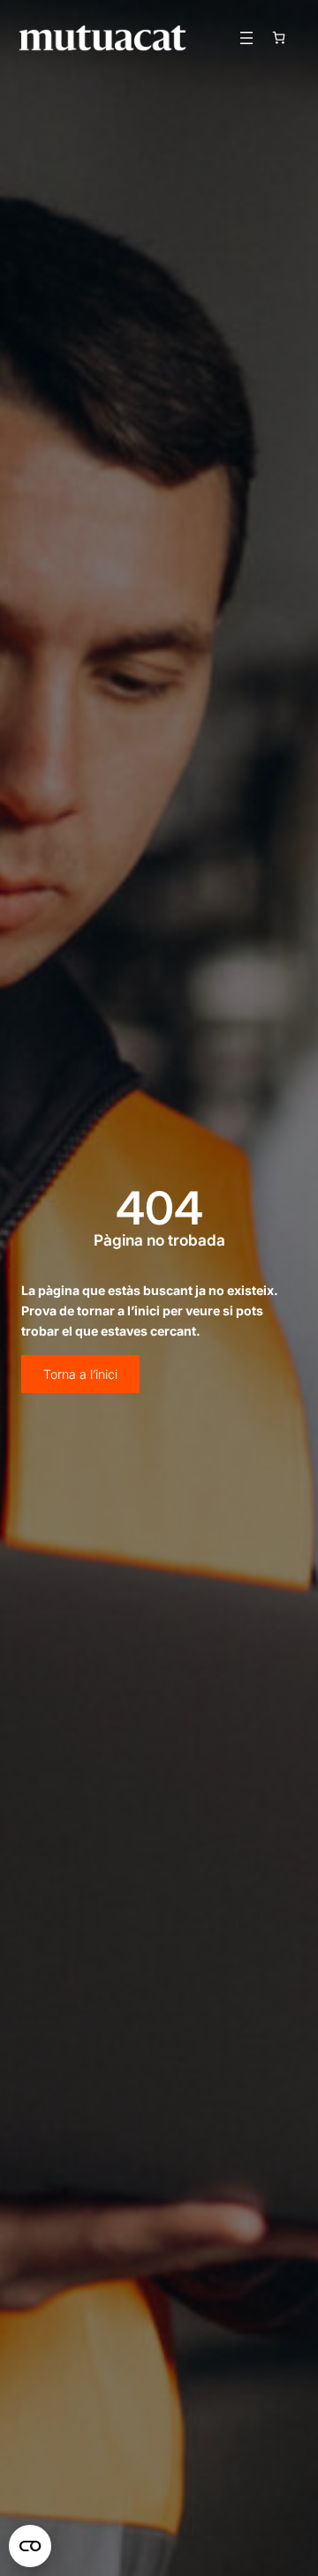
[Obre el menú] (246, 38)
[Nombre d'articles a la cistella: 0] (279, 37)
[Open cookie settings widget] (30, 2546)
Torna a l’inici (80, 1374)
